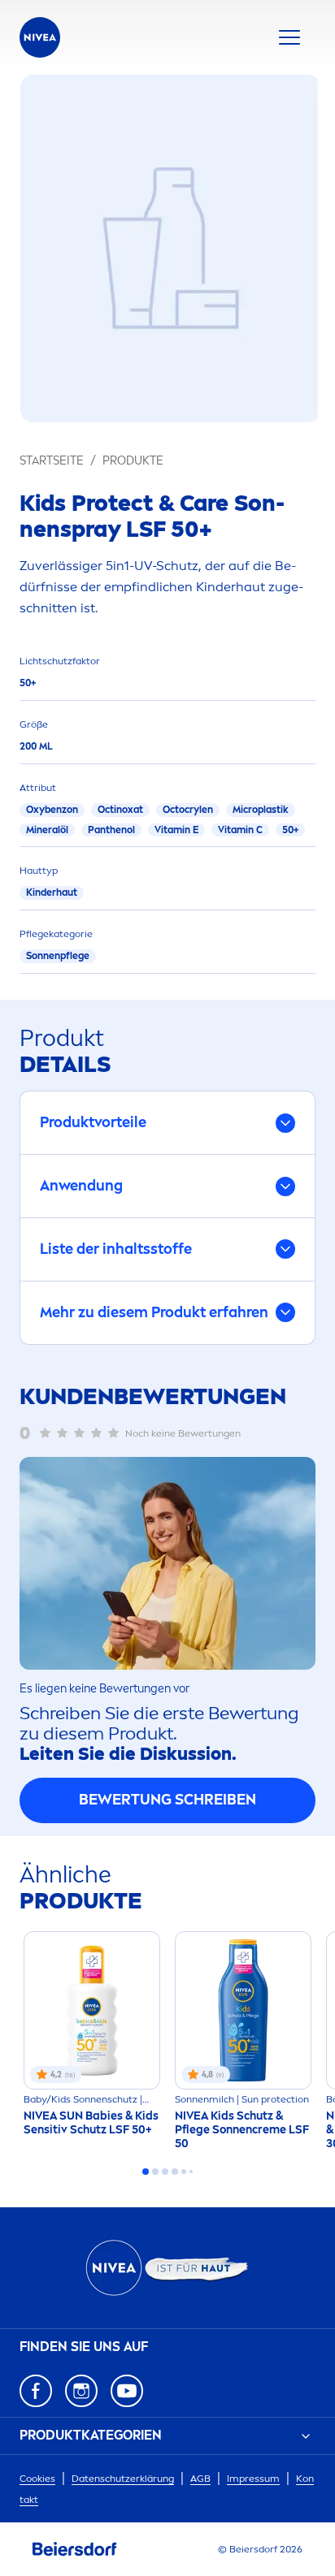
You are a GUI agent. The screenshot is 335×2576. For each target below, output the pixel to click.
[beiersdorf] (75, 2549)
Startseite (52, 461)
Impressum (253, 2479)
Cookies (37, 2479)
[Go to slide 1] (146, 2172)
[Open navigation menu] (289, 37)
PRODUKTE (133, 461)
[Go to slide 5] (184, 2172)
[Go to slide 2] (155, 2172)
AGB (200, 2479)
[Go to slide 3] (165, 2172)
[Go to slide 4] (175, 2172)
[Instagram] (81, 2391)
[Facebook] (36, 2391)
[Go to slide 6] (191, 2172)
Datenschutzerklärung (123, 2479)
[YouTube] (127, 2391)
